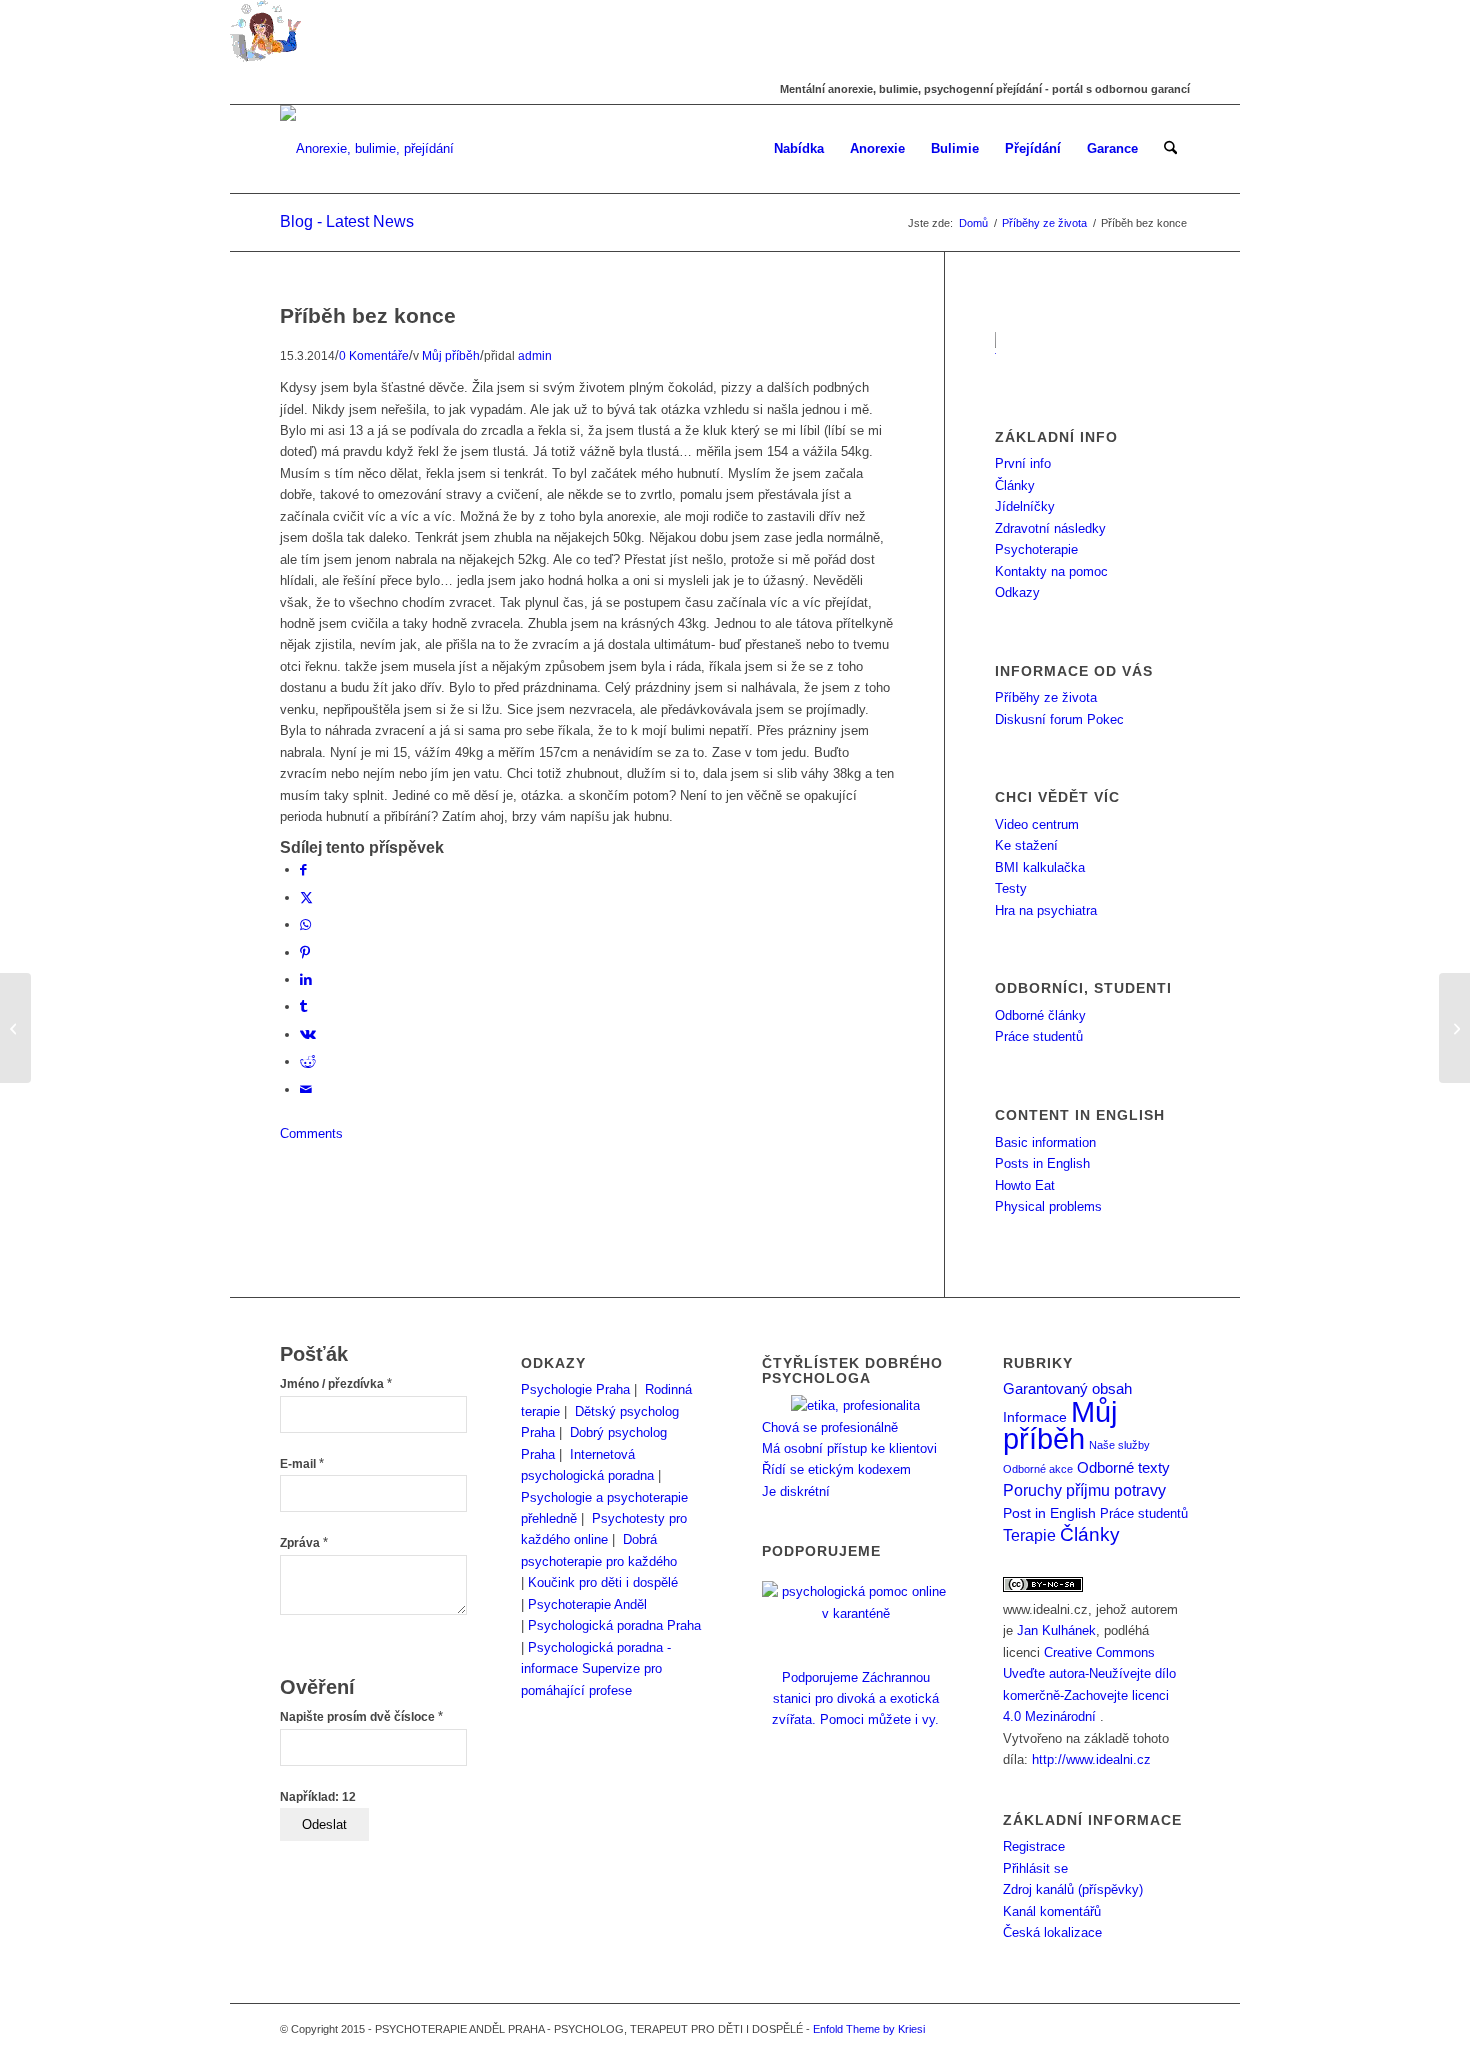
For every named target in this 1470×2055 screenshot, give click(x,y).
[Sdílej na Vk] (308, 1034)
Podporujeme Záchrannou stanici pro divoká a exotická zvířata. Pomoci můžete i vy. (855, 1698)
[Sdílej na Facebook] (303, 869)
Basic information (1045, 1142)
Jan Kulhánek (1056, 1630)
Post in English (1049, 1513)
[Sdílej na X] (306, 897)
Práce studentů (1039, 1036)
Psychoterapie (1036, 549)
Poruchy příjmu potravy (1084, 1490)
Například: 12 (318, 1797)
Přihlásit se (1035, 1868)
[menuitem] (799, 149)
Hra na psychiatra (1046, 910)
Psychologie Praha (575, 1389)
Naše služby (1119, 1445)
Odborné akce (1038, 1469)
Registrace (1034, 1846)
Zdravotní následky (1050, 528)
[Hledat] (1170, 149)
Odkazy (1017, 592)
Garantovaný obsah (1067, 1389)
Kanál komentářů (1052, 1911)
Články (1015, 485)
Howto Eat (1025, 1185)
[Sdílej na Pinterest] (305, 952)
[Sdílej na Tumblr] (303, 1006)
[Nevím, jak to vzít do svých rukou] (15, 1028)
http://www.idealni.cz (1091, 1759)
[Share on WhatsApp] (305, 924)
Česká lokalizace (1052, 1932)
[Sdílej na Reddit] (308, 1061)
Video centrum (1037, 824)
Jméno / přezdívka (336, 1384)
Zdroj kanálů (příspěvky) (1073, 1889)
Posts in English (1042, 1163)
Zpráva (304, 1543)
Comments (311, 1133)
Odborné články (1040, 1015)
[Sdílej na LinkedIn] (306, 979)
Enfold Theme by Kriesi (869, 2029)
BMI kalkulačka (1040, 867)
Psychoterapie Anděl (587, 1604)
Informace (1035, 1417)
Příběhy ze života (1046, 697)
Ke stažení (1026, 845)
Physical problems (1048, 1206)
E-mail (302, 1464)
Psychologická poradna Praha (614, 1625)
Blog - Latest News (347, 221)
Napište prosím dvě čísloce (361, 1717)
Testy (1011, 888)
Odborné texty (1123, 1467)
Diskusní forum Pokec (1059, 719)
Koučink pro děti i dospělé (603, 1582)
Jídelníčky (1025, 506)
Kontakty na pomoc (1051, 571)
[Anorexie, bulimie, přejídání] (367, 149)
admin (535, 355)
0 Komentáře (374, 355)
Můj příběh (451, 355)
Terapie (1029, 1535)
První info (1023, 463)
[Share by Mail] (306, 1089)
